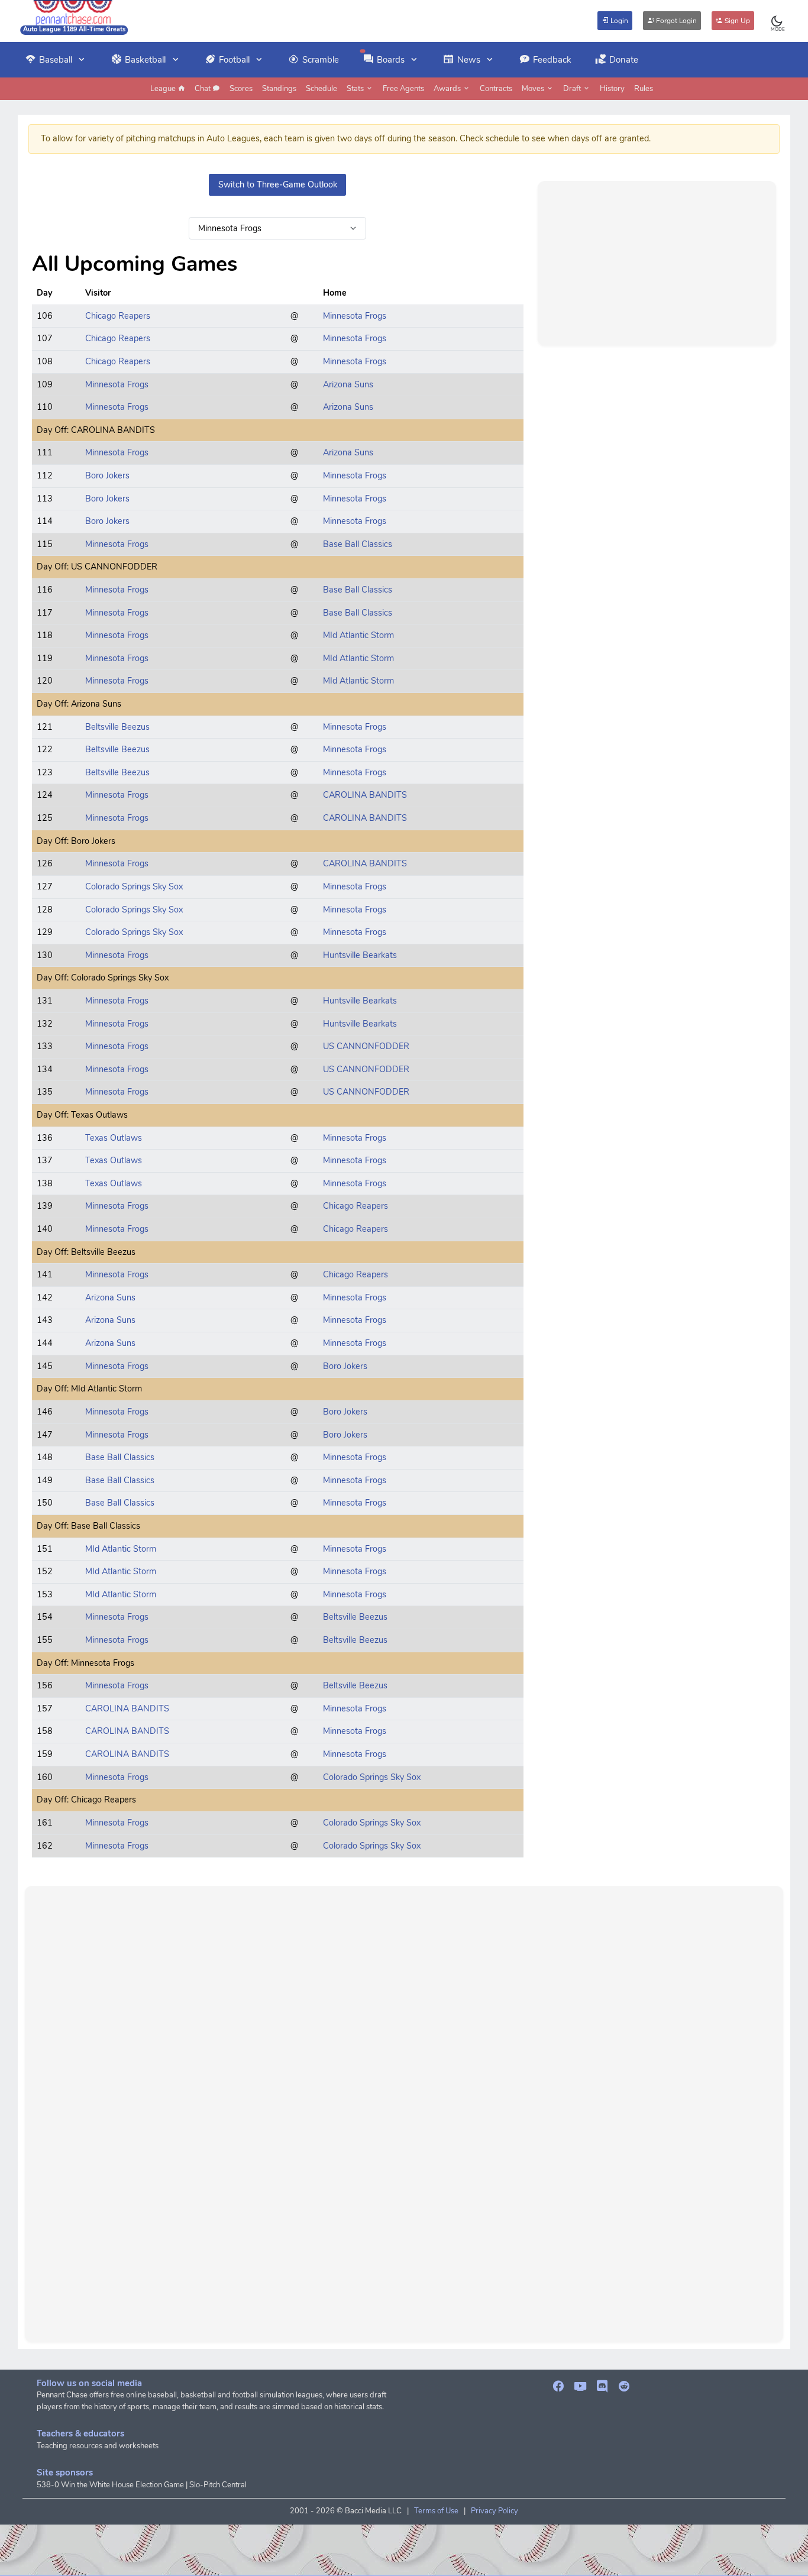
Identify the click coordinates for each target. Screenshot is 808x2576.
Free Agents (403, 89)
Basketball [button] (145, 60)
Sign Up (736, 21)
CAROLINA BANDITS (365, 795)
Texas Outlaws (114, 1138)
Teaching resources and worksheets (98, 2446)
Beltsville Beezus (117, 727)
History (612, 89)
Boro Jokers (107, 475)
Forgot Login (676, 21)
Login (618, 21)
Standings (279, 89)
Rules (644, 89)
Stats (356, 89)
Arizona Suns (348, 384)
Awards (448, 89)
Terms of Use (436, 2511)
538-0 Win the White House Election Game (110, 2485)
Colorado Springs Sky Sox (134, 886)
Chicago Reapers (118, 316)
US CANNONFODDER (366, 1046)
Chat (203, 89)
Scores (241, 89)
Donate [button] (624, 60)
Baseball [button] (56, 60)
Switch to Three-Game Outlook (278, 185)
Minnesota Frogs (355, 316)
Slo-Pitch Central (218, 2485)
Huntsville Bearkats (360, 955)
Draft (573, 89)
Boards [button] (391, 60)
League (164, 89)
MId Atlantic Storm (358, 635)
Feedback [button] (552, 60)
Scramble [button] (321, 60)
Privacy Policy (495, 2511)
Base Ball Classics (358, 544)
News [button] (469, 60)
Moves (534, 89)
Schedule (321, 89)
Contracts (496, 89)
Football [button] (234, 60)
